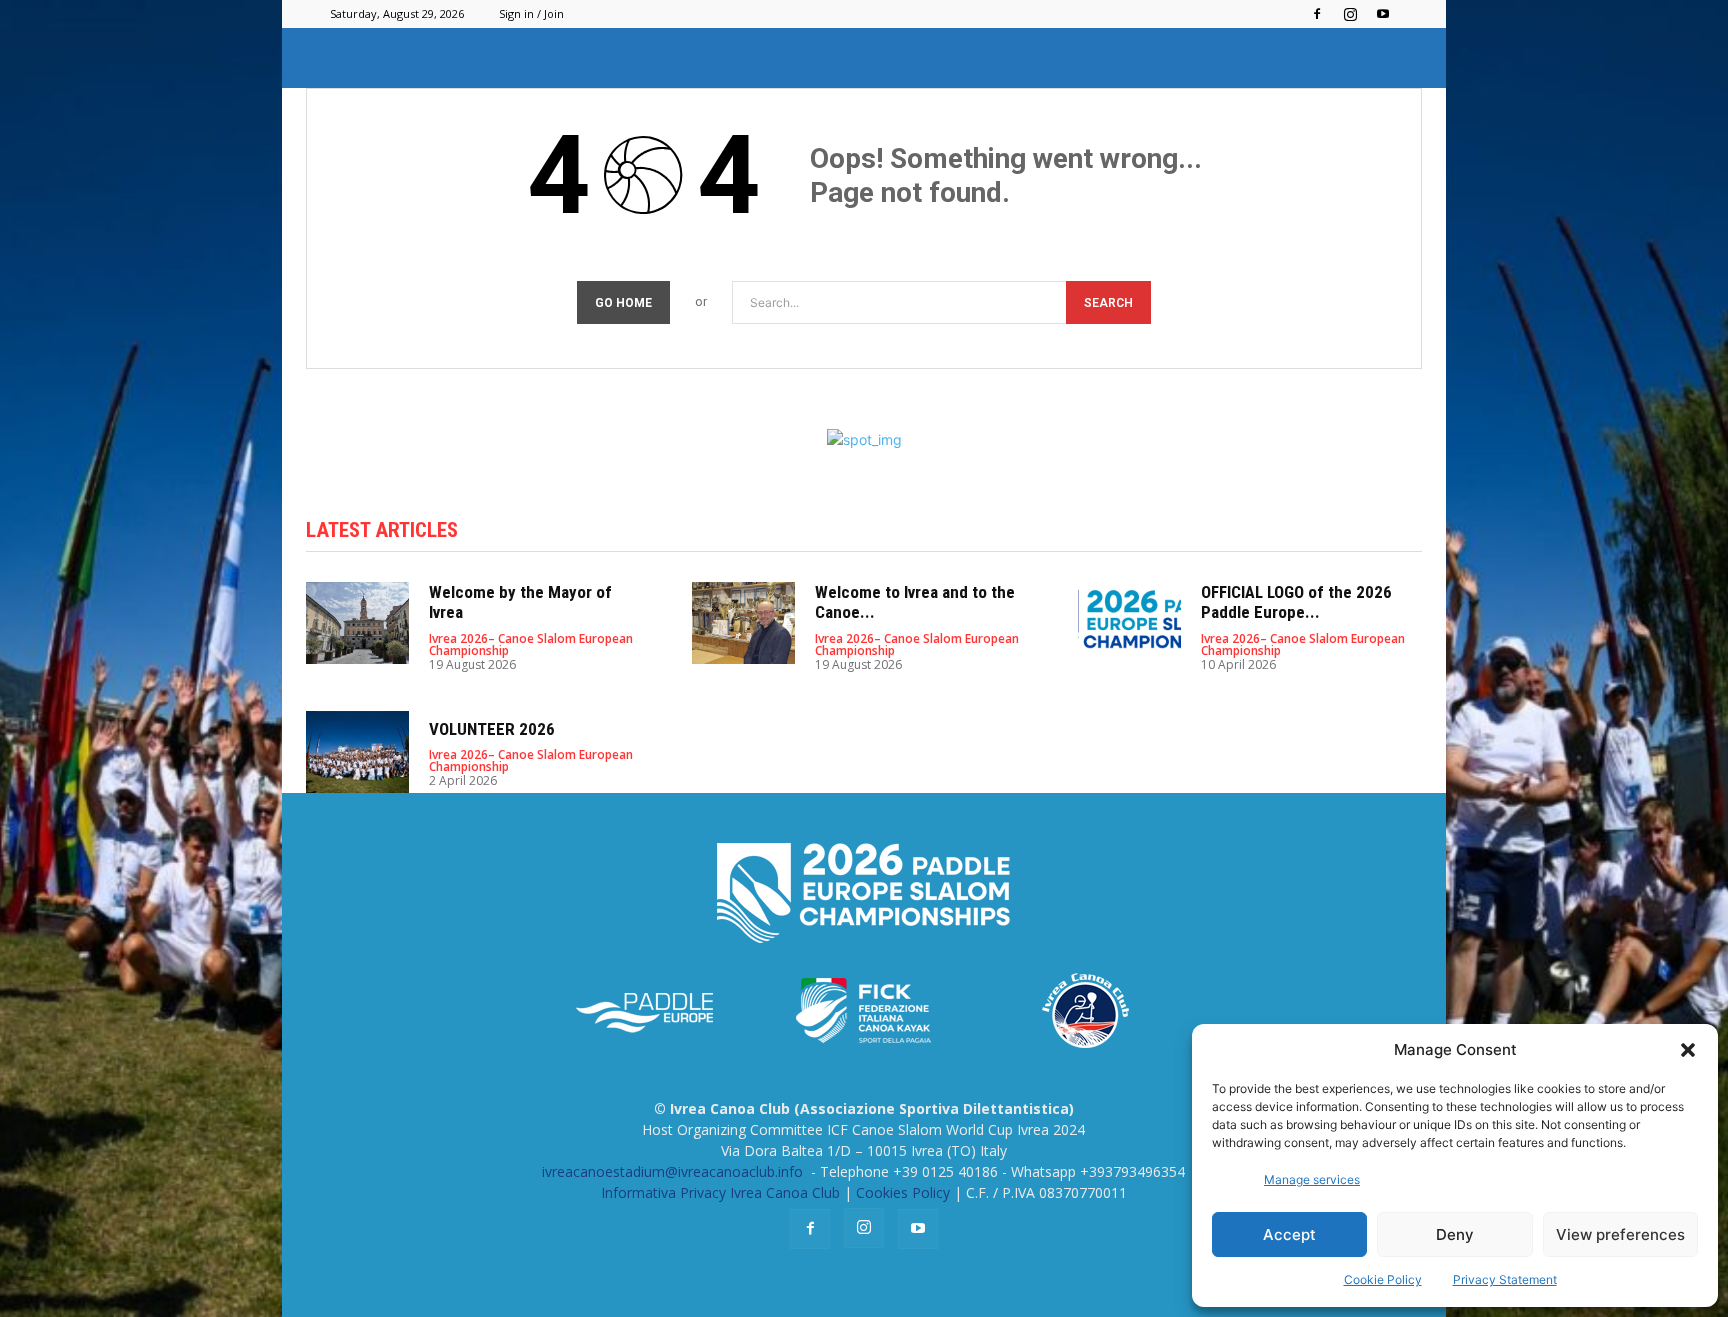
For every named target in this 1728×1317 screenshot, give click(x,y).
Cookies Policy (903, 1192)
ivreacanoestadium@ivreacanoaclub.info (674, 1171)
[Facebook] (1317, 14)
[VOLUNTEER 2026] (357, 752)
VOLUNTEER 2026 (492, 729)
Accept (1289, 1234)
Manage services (1312, 1179)
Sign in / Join (531, 13)
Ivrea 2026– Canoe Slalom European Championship (531, 645)
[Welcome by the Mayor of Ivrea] (357, 623)
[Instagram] (1350, 14)
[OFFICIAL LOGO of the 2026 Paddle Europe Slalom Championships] (1129, 623)
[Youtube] (1383, 14)
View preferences (1620, 1234)
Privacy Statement (1505, 1279)
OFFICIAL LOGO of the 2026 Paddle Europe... (1296, 602)
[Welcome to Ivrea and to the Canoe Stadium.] (743, 623)
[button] (1688, 1050)
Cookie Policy (1383, 1279)
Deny (1455, 1234)
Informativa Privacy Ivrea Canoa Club (720, 1192)
